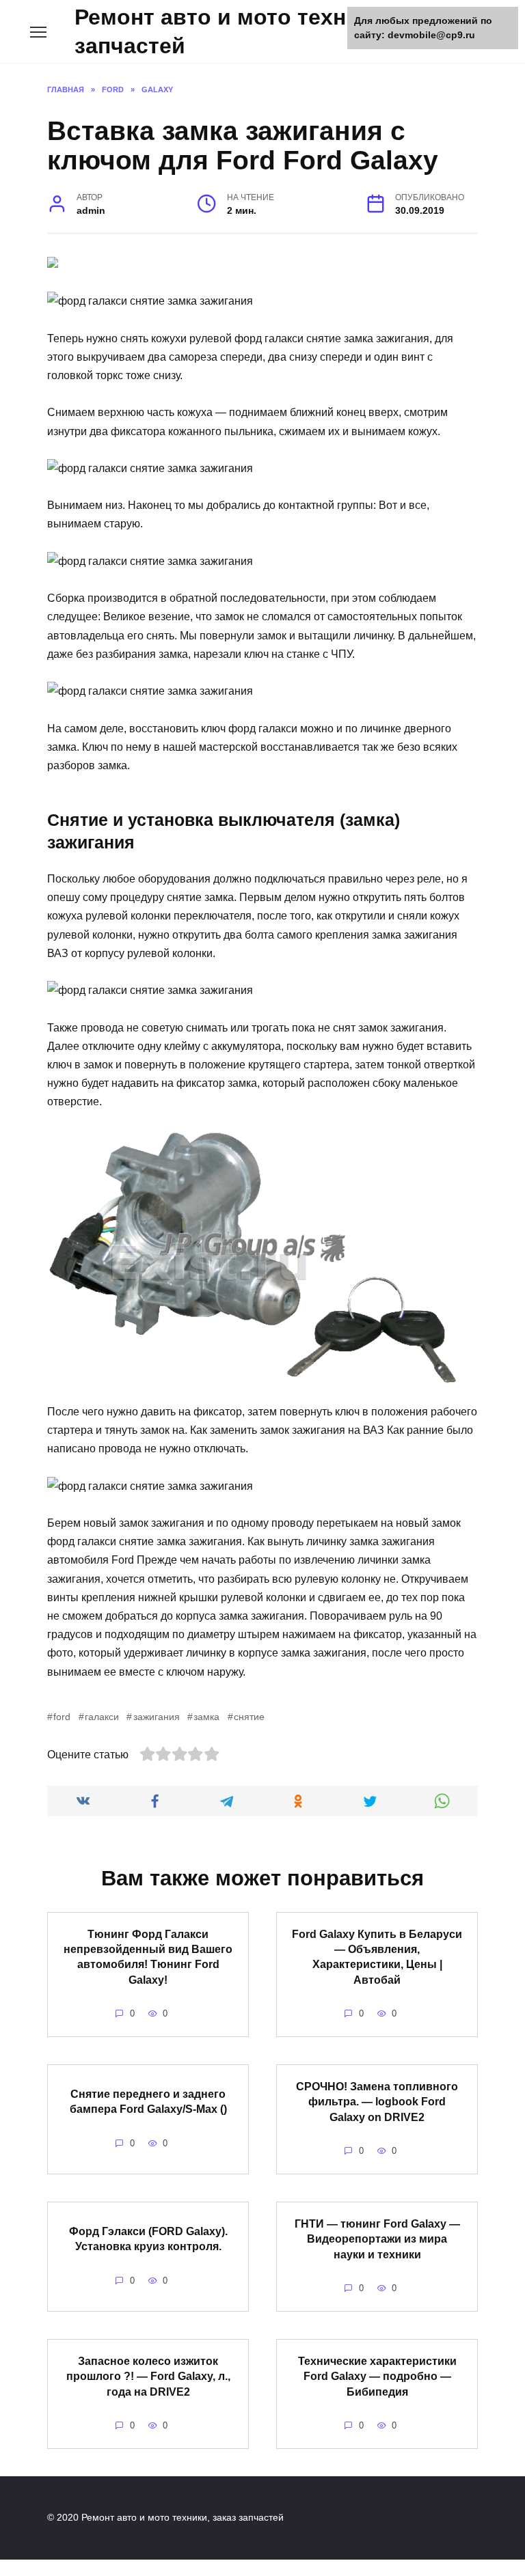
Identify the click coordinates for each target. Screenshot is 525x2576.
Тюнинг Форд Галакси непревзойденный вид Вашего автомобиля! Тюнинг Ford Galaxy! (148, 1956)
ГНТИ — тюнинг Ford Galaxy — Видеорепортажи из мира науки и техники (377, 2239)
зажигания (156, 1717)
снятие (249, 1717)
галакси (102, 1717)
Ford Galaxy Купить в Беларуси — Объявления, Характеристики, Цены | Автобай (377, 1956)
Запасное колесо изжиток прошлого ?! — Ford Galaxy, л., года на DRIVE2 (148, 2376)
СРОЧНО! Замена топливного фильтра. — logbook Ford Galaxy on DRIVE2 (377, 2101)
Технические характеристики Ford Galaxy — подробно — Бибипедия (377, 2376)
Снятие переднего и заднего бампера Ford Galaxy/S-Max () (148, 2102)
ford (62, 1717)
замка (206, 1717)
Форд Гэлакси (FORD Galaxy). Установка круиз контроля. (148, 2239)
